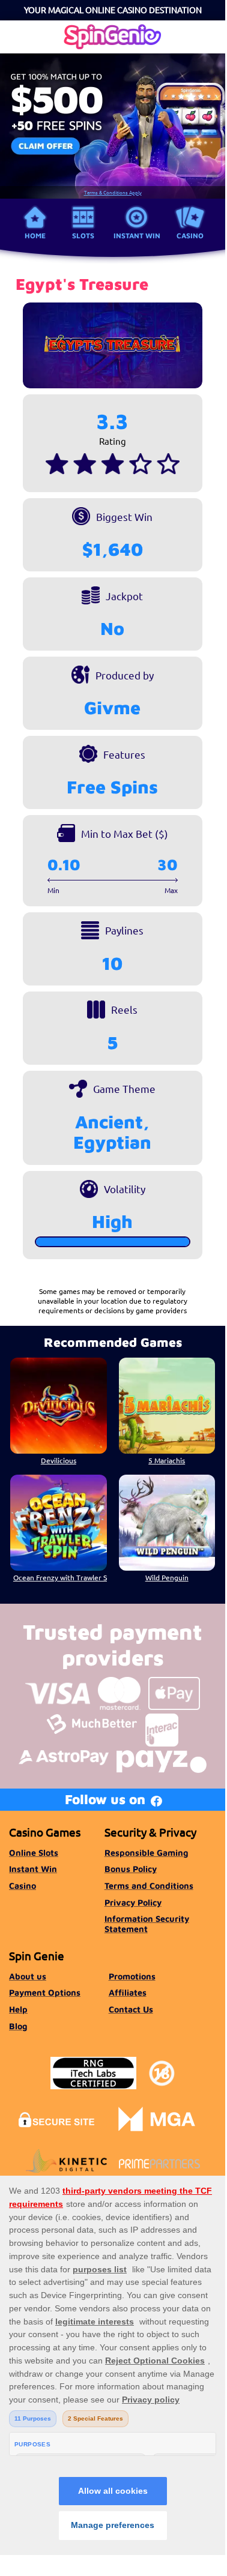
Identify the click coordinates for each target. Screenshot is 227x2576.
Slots (83, 236)
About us (28, 1976)
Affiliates (128, 1992)
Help (18, 2009)
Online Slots (34, 1852)
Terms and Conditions (149, 1885)
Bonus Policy (131, 1869)
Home (35, 236)
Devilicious (59, 1460)
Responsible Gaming (146, 1852)
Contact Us (131, 2009)
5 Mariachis (167, 1460)
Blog (18, 2026)
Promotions (132, 1976)
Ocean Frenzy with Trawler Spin (60, 1577)
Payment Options (45, 1992)
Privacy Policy (133, 1902)
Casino (190, 236)
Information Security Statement (147, 1923)
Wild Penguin (167, 1577)
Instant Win (137, 236)
